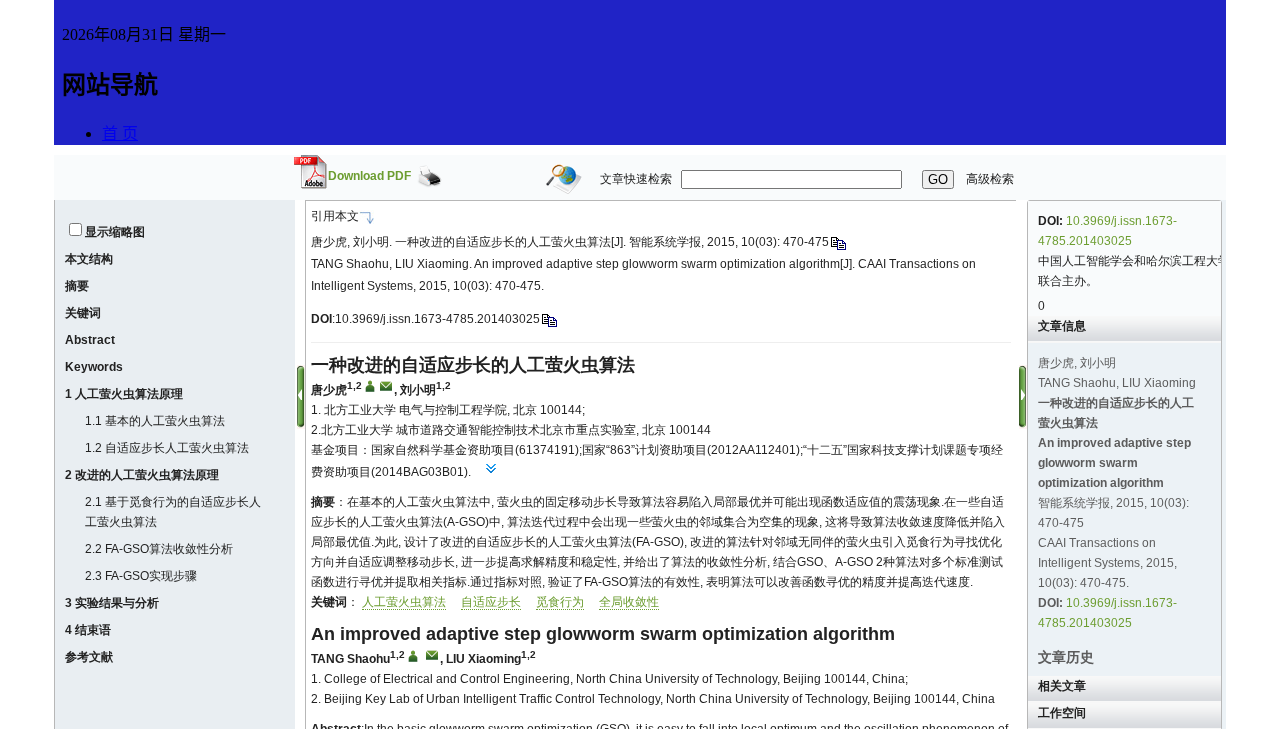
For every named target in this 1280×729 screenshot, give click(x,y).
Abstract (90, 340)
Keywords (94, 367)
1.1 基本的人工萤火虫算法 (155, 421)
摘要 (77, 286)
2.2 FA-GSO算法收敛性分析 (159, 549)
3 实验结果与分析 (112, 603)
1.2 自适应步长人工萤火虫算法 (167, 448)
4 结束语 (88, 630)
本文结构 (89, 259)
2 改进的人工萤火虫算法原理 (142, 475)
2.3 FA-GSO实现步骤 (141, 576)
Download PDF (369, 176)
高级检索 (990, 179)
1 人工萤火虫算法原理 (124, 394)
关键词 (83, 313)
